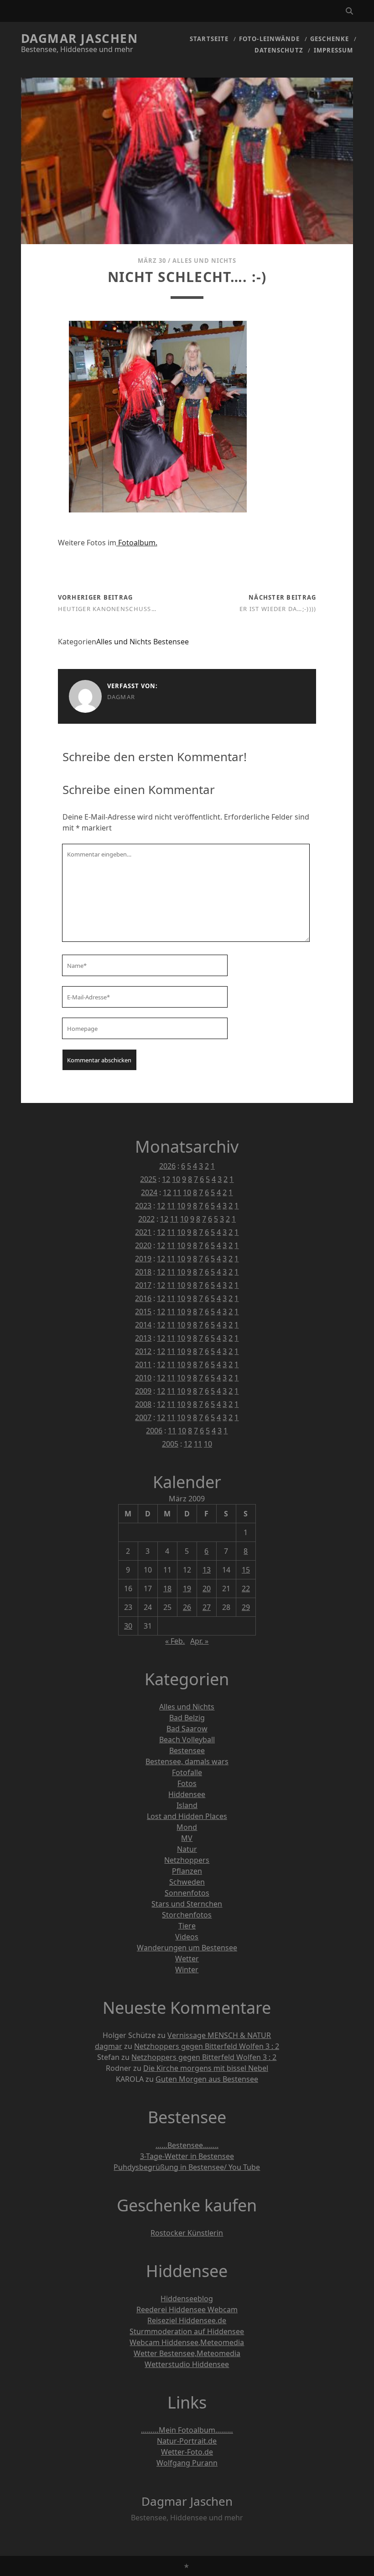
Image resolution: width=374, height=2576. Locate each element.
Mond (187, 1827)
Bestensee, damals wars (187, 1761)
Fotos (187, 1783)
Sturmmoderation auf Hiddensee (187, 2331)
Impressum (333, 50)
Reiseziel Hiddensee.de (187, 2320)
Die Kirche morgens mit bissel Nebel (206, 2068)
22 (246, 1588)
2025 (148, 1179)
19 (187, 1588)
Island (187, 1805)
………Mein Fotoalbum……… (187, 2430)
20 (207, 1588)
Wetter (187, 1959)
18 (167, 1588)
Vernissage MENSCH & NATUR (219, 2035)
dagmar (121, 697)
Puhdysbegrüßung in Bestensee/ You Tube (187, 2167)
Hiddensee (187, 1794)
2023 (143, 1206)
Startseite (209, 39)
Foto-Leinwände (269, 39)
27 (207, 1607)
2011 (143, 1364)
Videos (187, 1937)
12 (166, 1179)
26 (187, 1607)
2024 (149, 1192)
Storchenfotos (187, 1915)
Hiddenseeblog (187, 2299)
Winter (187, 1970)
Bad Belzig (187, 1718)
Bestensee (171, 642)
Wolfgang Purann (187, 2463)
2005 (170, 1444)
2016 (143, 1298)
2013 (143, 1338)
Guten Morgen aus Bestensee (207, 2079)
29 (246, 1607)
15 (246, 1570)
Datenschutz (279, 50)
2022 (146, 1219)
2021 (143, 1232)
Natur (187, 1849)
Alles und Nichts (204, 261)
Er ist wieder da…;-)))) (278, 609)
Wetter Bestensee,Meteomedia (187, 2353)
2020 (143, 1245)
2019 (143, 1259)
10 (176, 1179)
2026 (167, 1166)
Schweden (187, 1882)
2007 (143, 1417)
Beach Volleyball (187, 1740)
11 (177, 1192)
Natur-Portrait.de (187, 2441)
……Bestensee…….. (187, 2145)
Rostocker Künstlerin (187, 2233)
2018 (143, 1272)
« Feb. (175, 1641)
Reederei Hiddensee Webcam (187, 2310)
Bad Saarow (187, 1729)
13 (207, 1570)
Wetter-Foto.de (187, 2452)
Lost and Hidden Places (187, 1816)
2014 (143, 1325)
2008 (143, 1404)
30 (128, 1626)
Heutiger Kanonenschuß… (107, 609)
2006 (154, 1431)
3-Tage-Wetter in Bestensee (187, 2156)
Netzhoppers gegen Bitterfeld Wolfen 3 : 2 (207, 2046)
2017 (143, 1285)
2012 (143, 1351)
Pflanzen (187, 1871)
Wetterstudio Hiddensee (187, 2364)
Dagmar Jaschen (80, 38)
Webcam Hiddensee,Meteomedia (187, 2342)
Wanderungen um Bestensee (187, 1948)
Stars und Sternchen (187, 1904)
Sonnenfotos (187, 1893)
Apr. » (199, 1641)
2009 (143, 1391)
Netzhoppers (187, 1860)
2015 (143, 1312)
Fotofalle (187, 1772)
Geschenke (329, 39)
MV (187, 1838)
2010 (143, 1378)
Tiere (187, 1926)
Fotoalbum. (137, 543)
